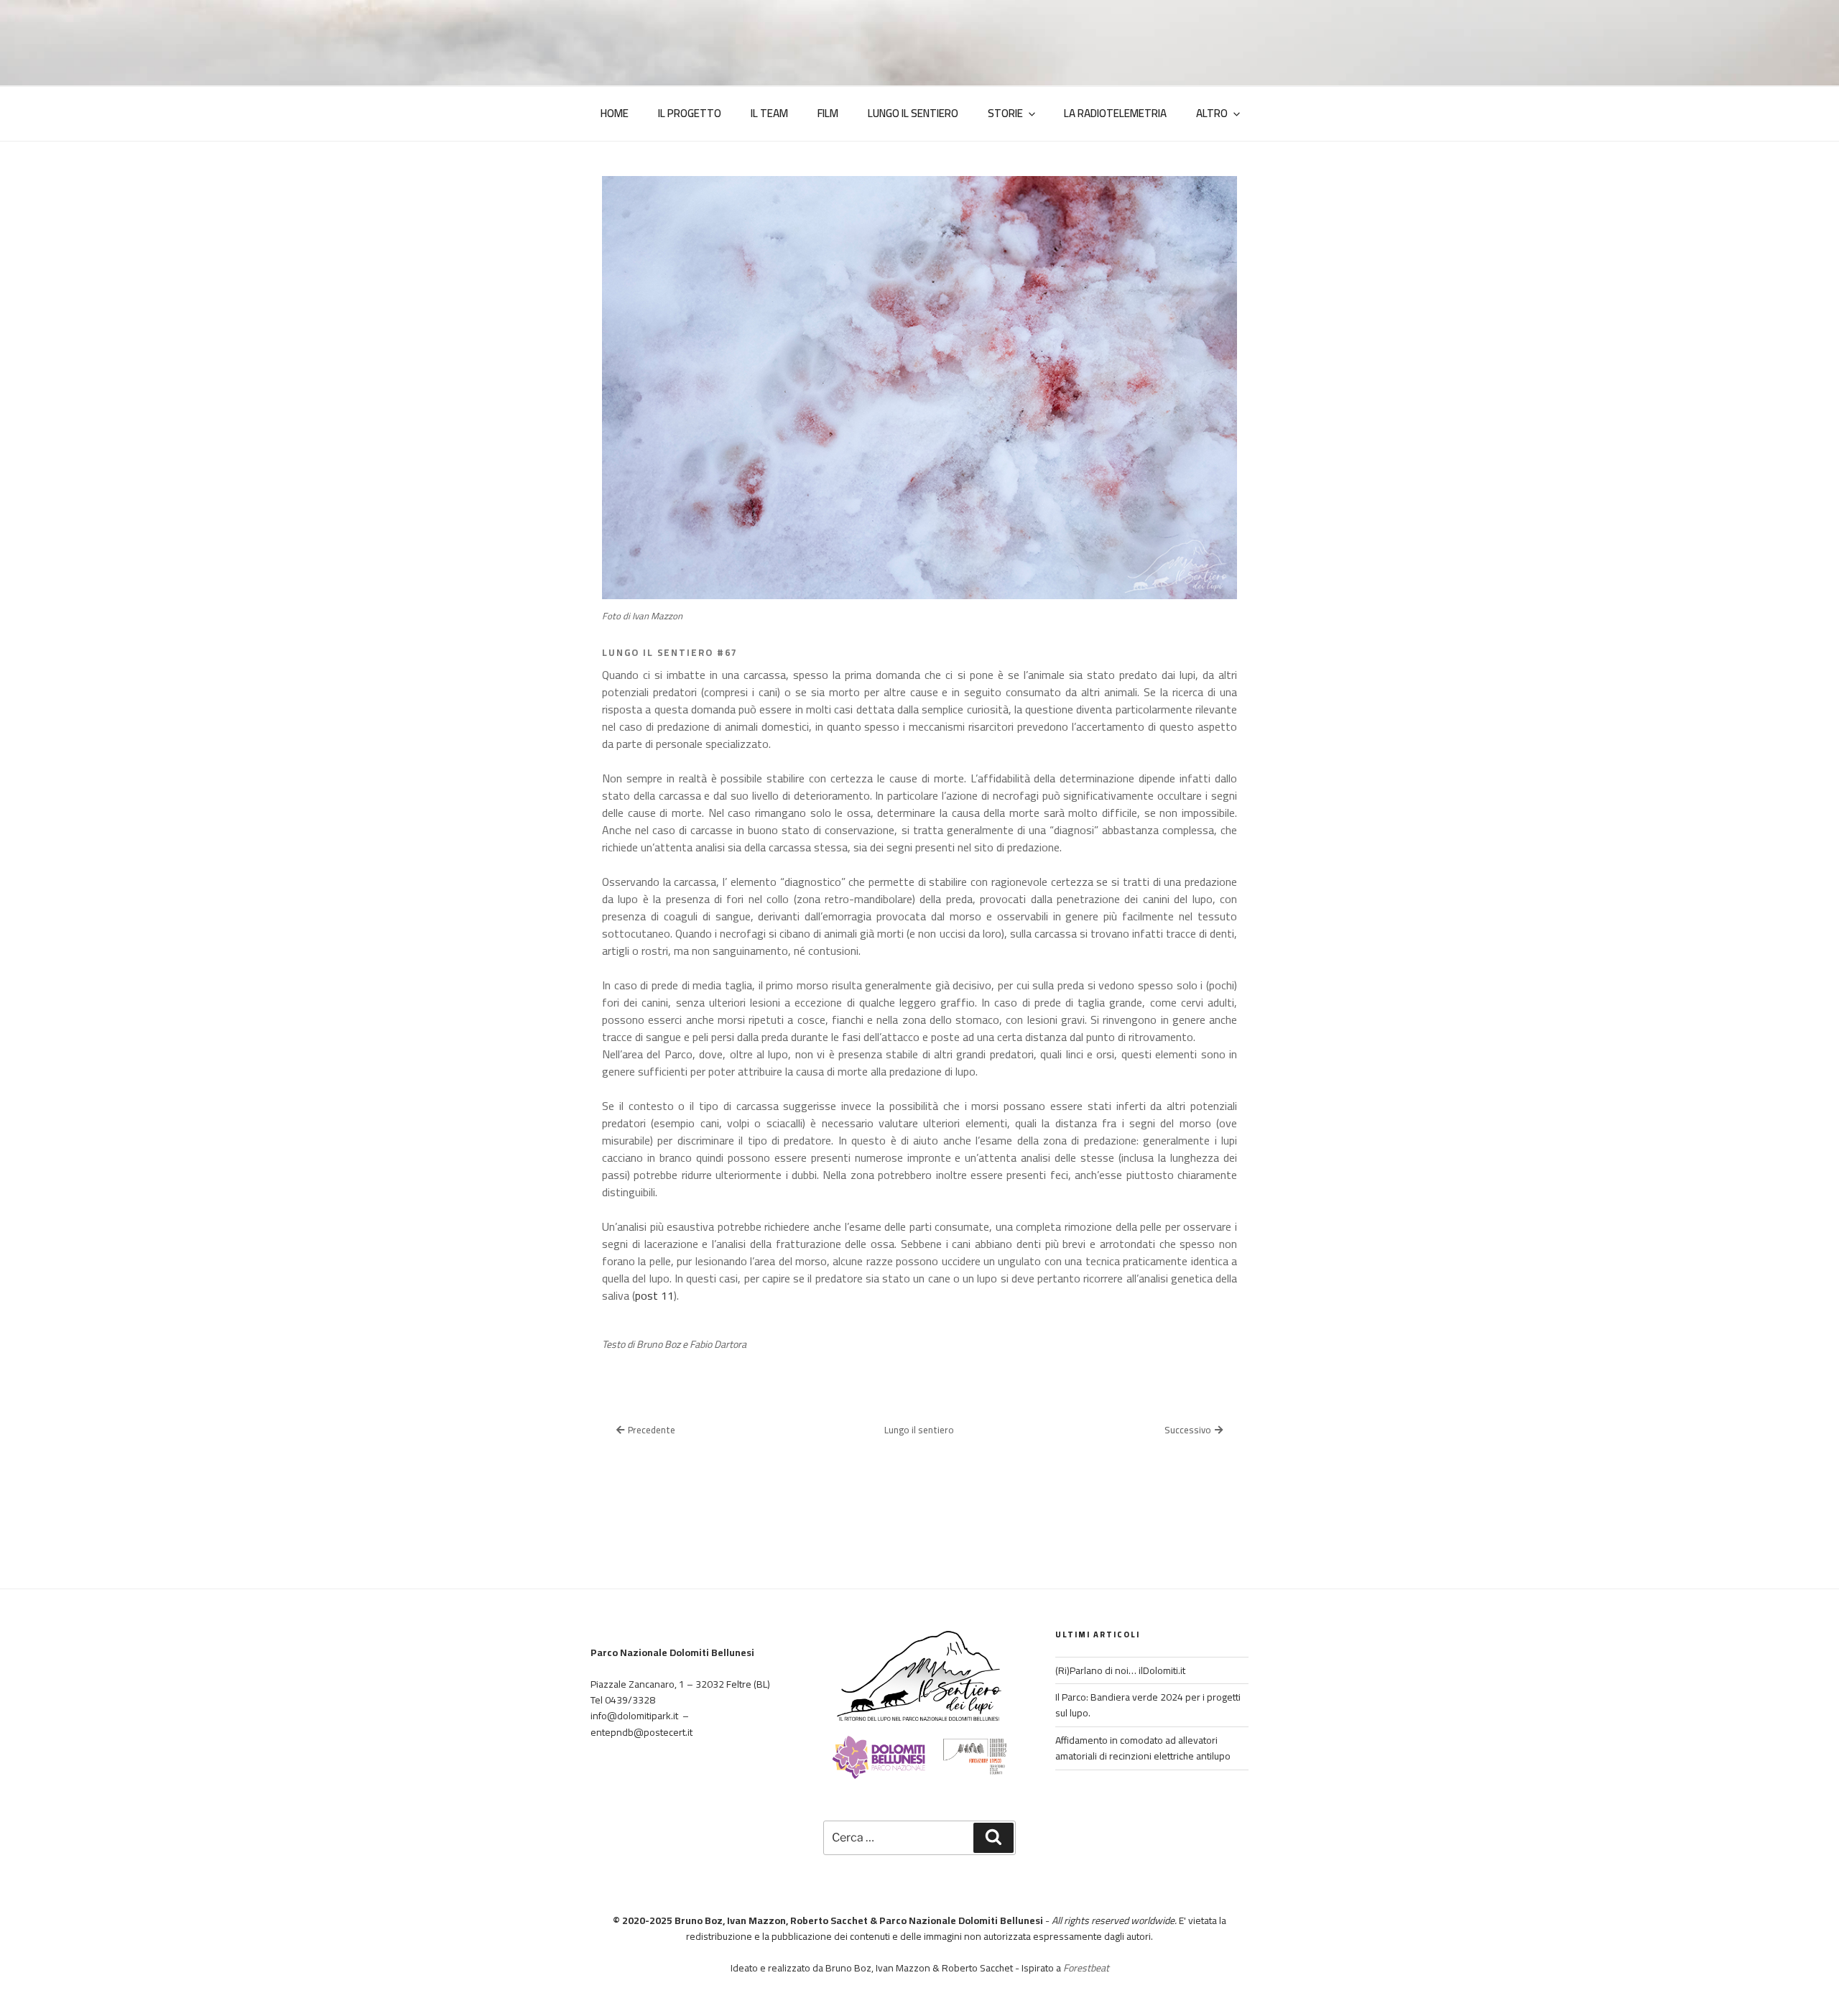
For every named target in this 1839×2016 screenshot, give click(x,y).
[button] (646, 1430)
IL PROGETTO (690, 113)
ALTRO (1212, 113)
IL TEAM (769, 113)
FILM (828, 113)
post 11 (654, 1295)
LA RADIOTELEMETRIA (1115, 113)
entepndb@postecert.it (641, 1732)
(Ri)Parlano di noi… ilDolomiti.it (1120, 1670)
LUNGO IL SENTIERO (913, 113)
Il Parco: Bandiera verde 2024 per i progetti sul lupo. (1148, 1705)
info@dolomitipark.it (634, 1716)
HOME (615, 113)
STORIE (1005, 113)
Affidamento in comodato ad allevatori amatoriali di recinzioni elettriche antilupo (1143, 1748)
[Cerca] (993, 1838)
